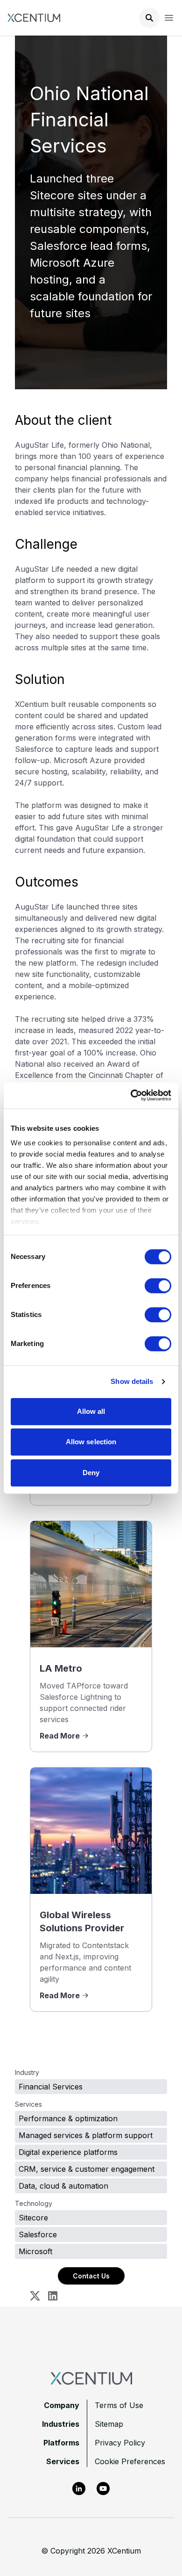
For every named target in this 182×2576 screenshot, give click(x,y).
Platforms (61, 2443)
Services (63, 2461)
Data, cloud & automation (63, 2186)
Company (62, 2405)
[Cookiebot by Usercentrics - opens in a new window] (131, 1095)
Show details (132, 1381)
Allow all (91, 1411)
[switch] (158, 1286)
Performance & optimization (68, 2118)
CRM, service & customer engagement (87, 2169)
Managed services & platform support (86, 2135)
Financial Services (51, 2087)
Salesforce (38, 2234)
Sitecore (33, 2218)
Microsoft (35, 2251)
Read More (60, 1736)
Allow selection (91, 1442)
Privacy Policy (120, 2443)
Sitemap (109, 2424)
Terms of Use (119, 2405)
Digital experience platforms (68, 2152)
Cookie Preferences (130, 2461)
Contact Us (91, 2276)
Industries (61, 2424)
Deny (91, 1473)
